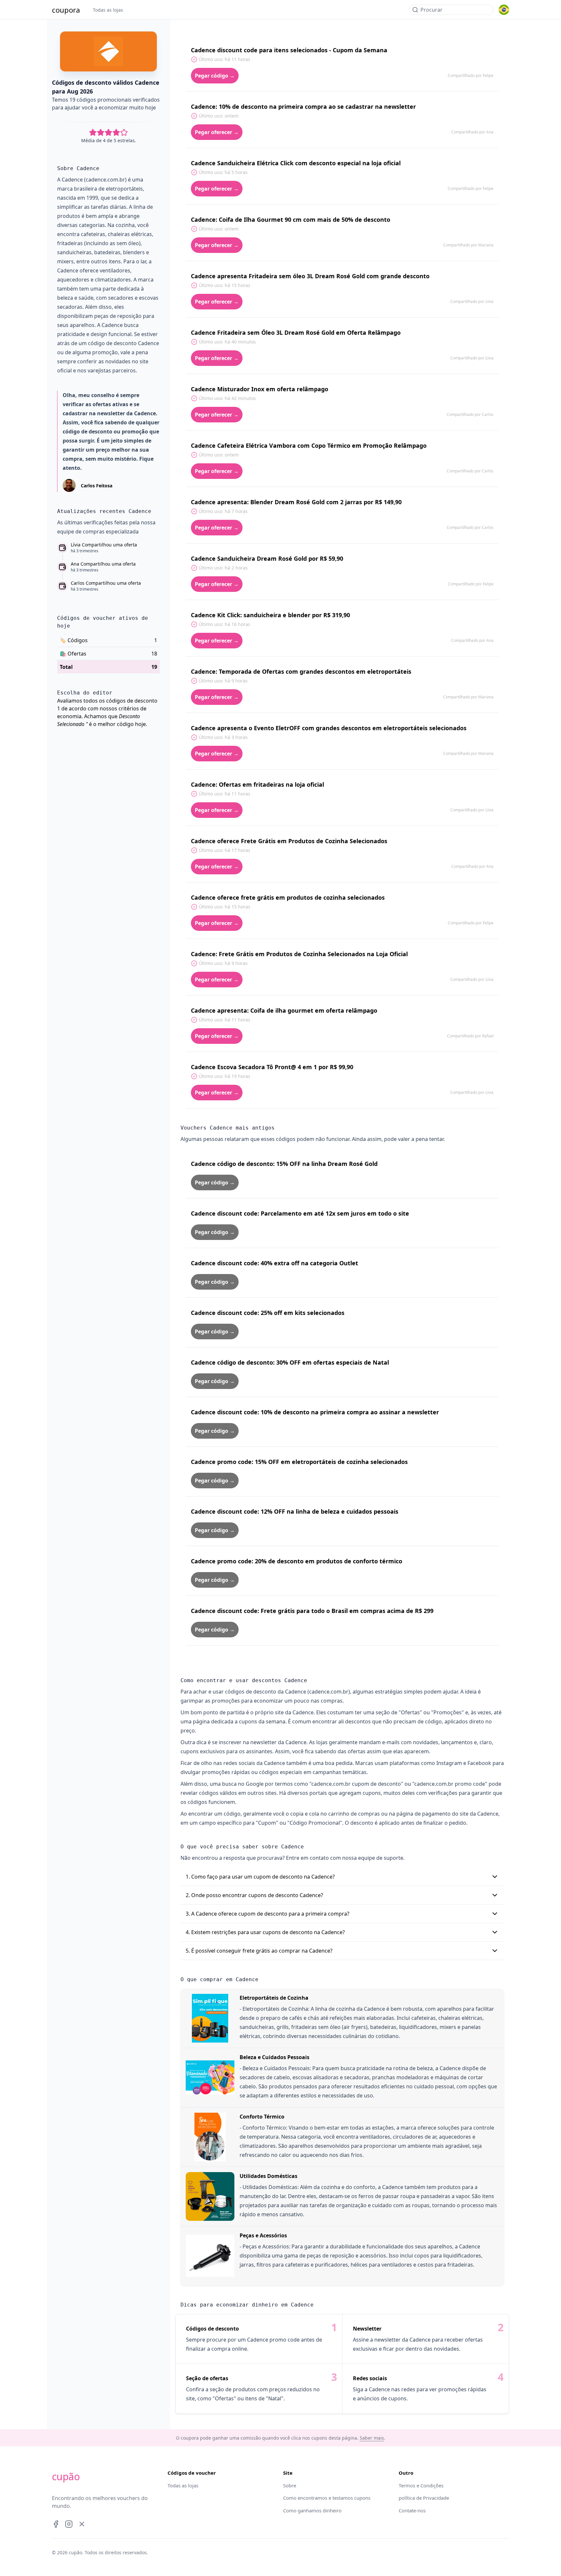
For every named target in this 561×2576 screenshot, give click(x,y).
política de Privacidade (424, 2498)
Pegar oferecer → (217, 132)
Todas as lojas (108, 10)
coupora (66, 10)
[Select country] (504, 10)
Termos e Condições (421, 2485)
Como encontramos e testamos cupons (327, 2498)
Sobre (290, 2485)
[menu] (504, 10)
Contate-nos (412, 2510)
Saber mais (372, 2438)
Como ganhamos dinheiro (312, 2510)
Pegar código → (215, 76)
